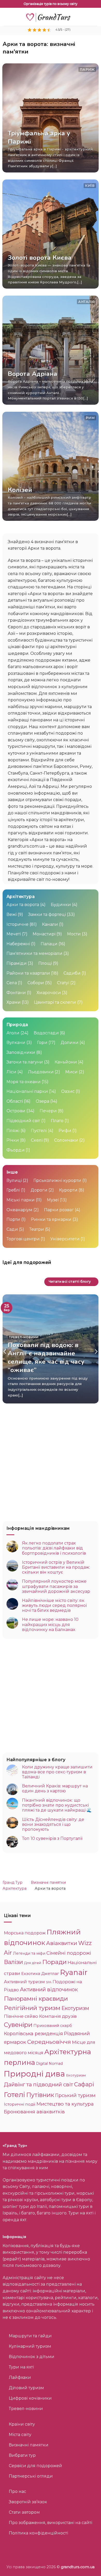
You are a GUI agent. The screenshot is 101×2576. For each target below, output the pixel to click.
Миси (71, 1072)
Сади (12, 1229)
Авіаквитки (62, 1943)
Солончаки (66, 1140)
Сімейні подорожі (69, 1953)
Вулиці (14, 1180)
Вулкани (16, 1043)
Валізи (13, 1962)
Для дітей (33, 1963)
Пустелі (39, 1131)
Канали (50, 924)
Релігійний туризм (32, 2008)
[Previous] (5, 1352)
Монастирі (44, 934)
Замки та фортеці (47, 914)
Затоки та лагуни (25, 1062)
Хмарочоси (49, 993)
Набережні (18, 944)
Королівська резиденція (33, 2034)
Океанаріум (19, 1210)
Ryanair (74, 1972)
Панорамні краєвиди (36, 1999)
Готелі (15, 2095)
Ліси (11, 1072)
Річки (13, 1140)
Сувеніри (18, 2025)
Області (15, 1101)
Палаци (49, 944)
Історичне (17, 924)
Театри (37, 1229)
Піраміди (17, 963)
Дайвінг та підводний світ (38, 2084)
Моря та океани (24, 1082)
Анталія (86, 302)
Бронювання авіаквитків (34, 2112)
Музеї (53, 1200)
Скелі (37, 1140)
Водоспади (46, 1033)
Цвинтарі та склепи (55, 1002)
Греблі (13, 1190)
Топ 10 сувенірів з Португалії (52, 1838)
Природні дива (34, 2074)
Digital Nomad (49, 2064)
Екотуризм (75, 2008)
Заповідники (21, 1052)
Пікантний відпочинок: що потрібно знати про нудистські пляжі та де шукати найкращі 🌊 (57, 1805)
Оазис (68, 1091)
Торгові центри (23, 1239)
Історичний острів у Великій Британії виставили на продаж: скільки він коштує (56, 1567)
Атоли (13, 1033)
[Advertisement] (51, 1464)
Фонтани (16, 993)
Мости (74, 934)
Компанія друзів (58, 2016)
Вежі (12, 914)
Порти (13, 1219)
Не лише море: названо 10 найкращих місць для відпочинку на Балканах (50, 1624)
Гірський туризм (75, 2095)
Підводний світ (23, 1121)
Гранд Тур (13, 1882)
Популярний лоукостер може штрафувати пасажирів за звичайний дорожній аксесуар (56, 1586)
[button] (7, 17)
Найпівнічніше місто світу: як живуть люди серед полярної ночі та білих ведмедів (54, 1605)
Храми (14, 1002)
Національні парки (27, 1091)
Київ (90, 186)
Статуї (63, 983)
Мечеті (14, 934)
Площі (45, 963)
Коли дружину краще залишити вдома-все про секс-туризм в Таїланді (57, 1772)
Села (12, 983)
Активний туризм (24, 1982)
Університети (65, 1239)
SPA (49, 1982)
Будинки (61, 905)
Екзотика (31, 1973)
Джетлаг (50, 1973)
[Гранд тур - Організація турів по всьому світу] (51, 17)
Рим (90, 418)
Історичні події (20, 2104)
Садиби (72, 973)
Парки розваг (59, 1210)
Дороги (39, 1190)
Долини (70, 1043)
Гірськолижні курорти (57, 1180)
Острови (16, 1111)
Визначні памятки (48, 1882)
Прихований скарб (53, 2026)
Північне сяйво (21, 2016)
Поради (54, 1962)
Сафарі (84, 2084)
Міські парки (21, 1200)
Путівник (40, 2095)
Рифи (65, 1131)
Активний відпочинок (49, 1989)
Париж (87, 69)
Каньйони (66, 1062)
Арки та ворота (23, 905)
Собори (36, 983)
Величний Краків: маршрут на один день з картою (55, 1788)
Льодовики (41, 1072)
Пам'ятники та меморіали (34, 953)
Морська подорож (25, 1933)
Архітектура (15, 1888)
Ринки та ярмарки (51, 1219)
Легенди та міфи (29, 1953)
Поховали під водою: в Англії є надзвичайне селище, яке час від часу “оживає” (46, 1358)
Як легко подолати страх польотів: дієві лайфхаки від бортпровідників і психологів (54, 1548)
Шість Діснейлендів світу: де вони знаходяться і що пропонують (53, 1824)
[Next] (96, 1352)
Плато (57, 1121)
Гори (42, 1043)
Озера (42, 1101)
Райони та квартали (28, 973)
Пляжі (13, 1131)
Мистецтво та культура (65, 2104)
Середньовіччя (49, 2042)
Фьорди (16, 1150)
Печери (48, 1111)
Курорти (68, 1190)
